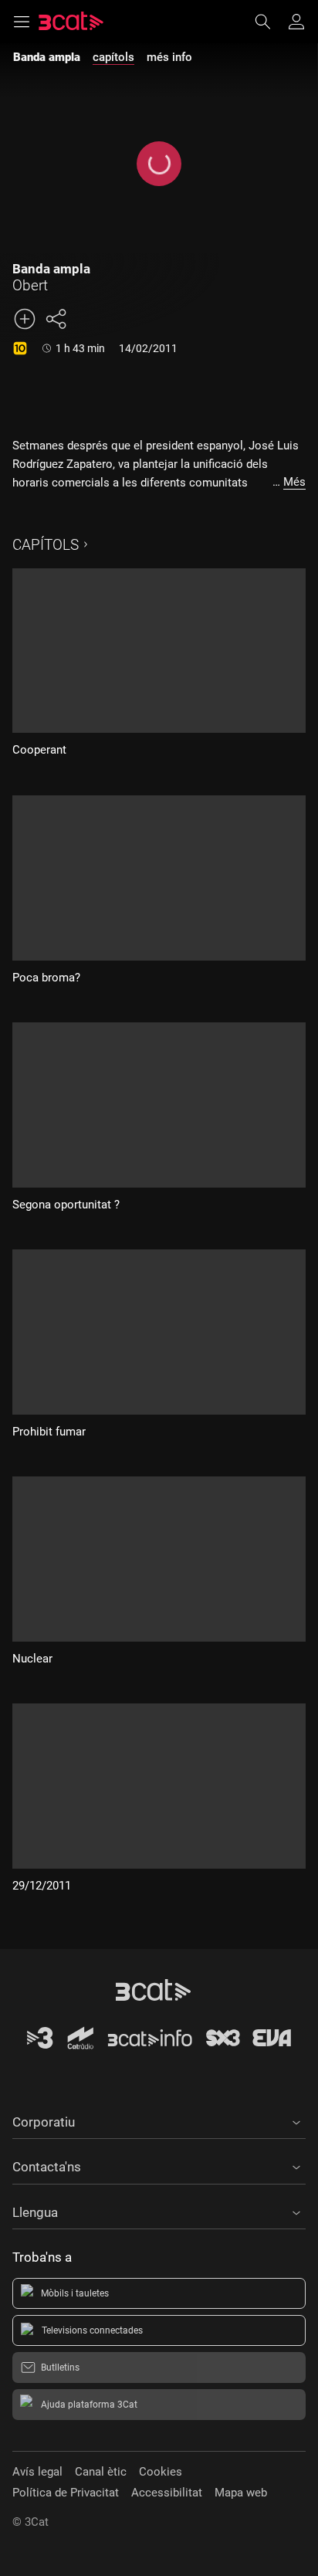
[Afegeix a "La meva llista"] (25, 319)
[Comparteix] (56, 319)
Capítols (46, 545)
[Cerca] (270, 22)
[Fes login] (296, 22)
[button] (159, 2120)
